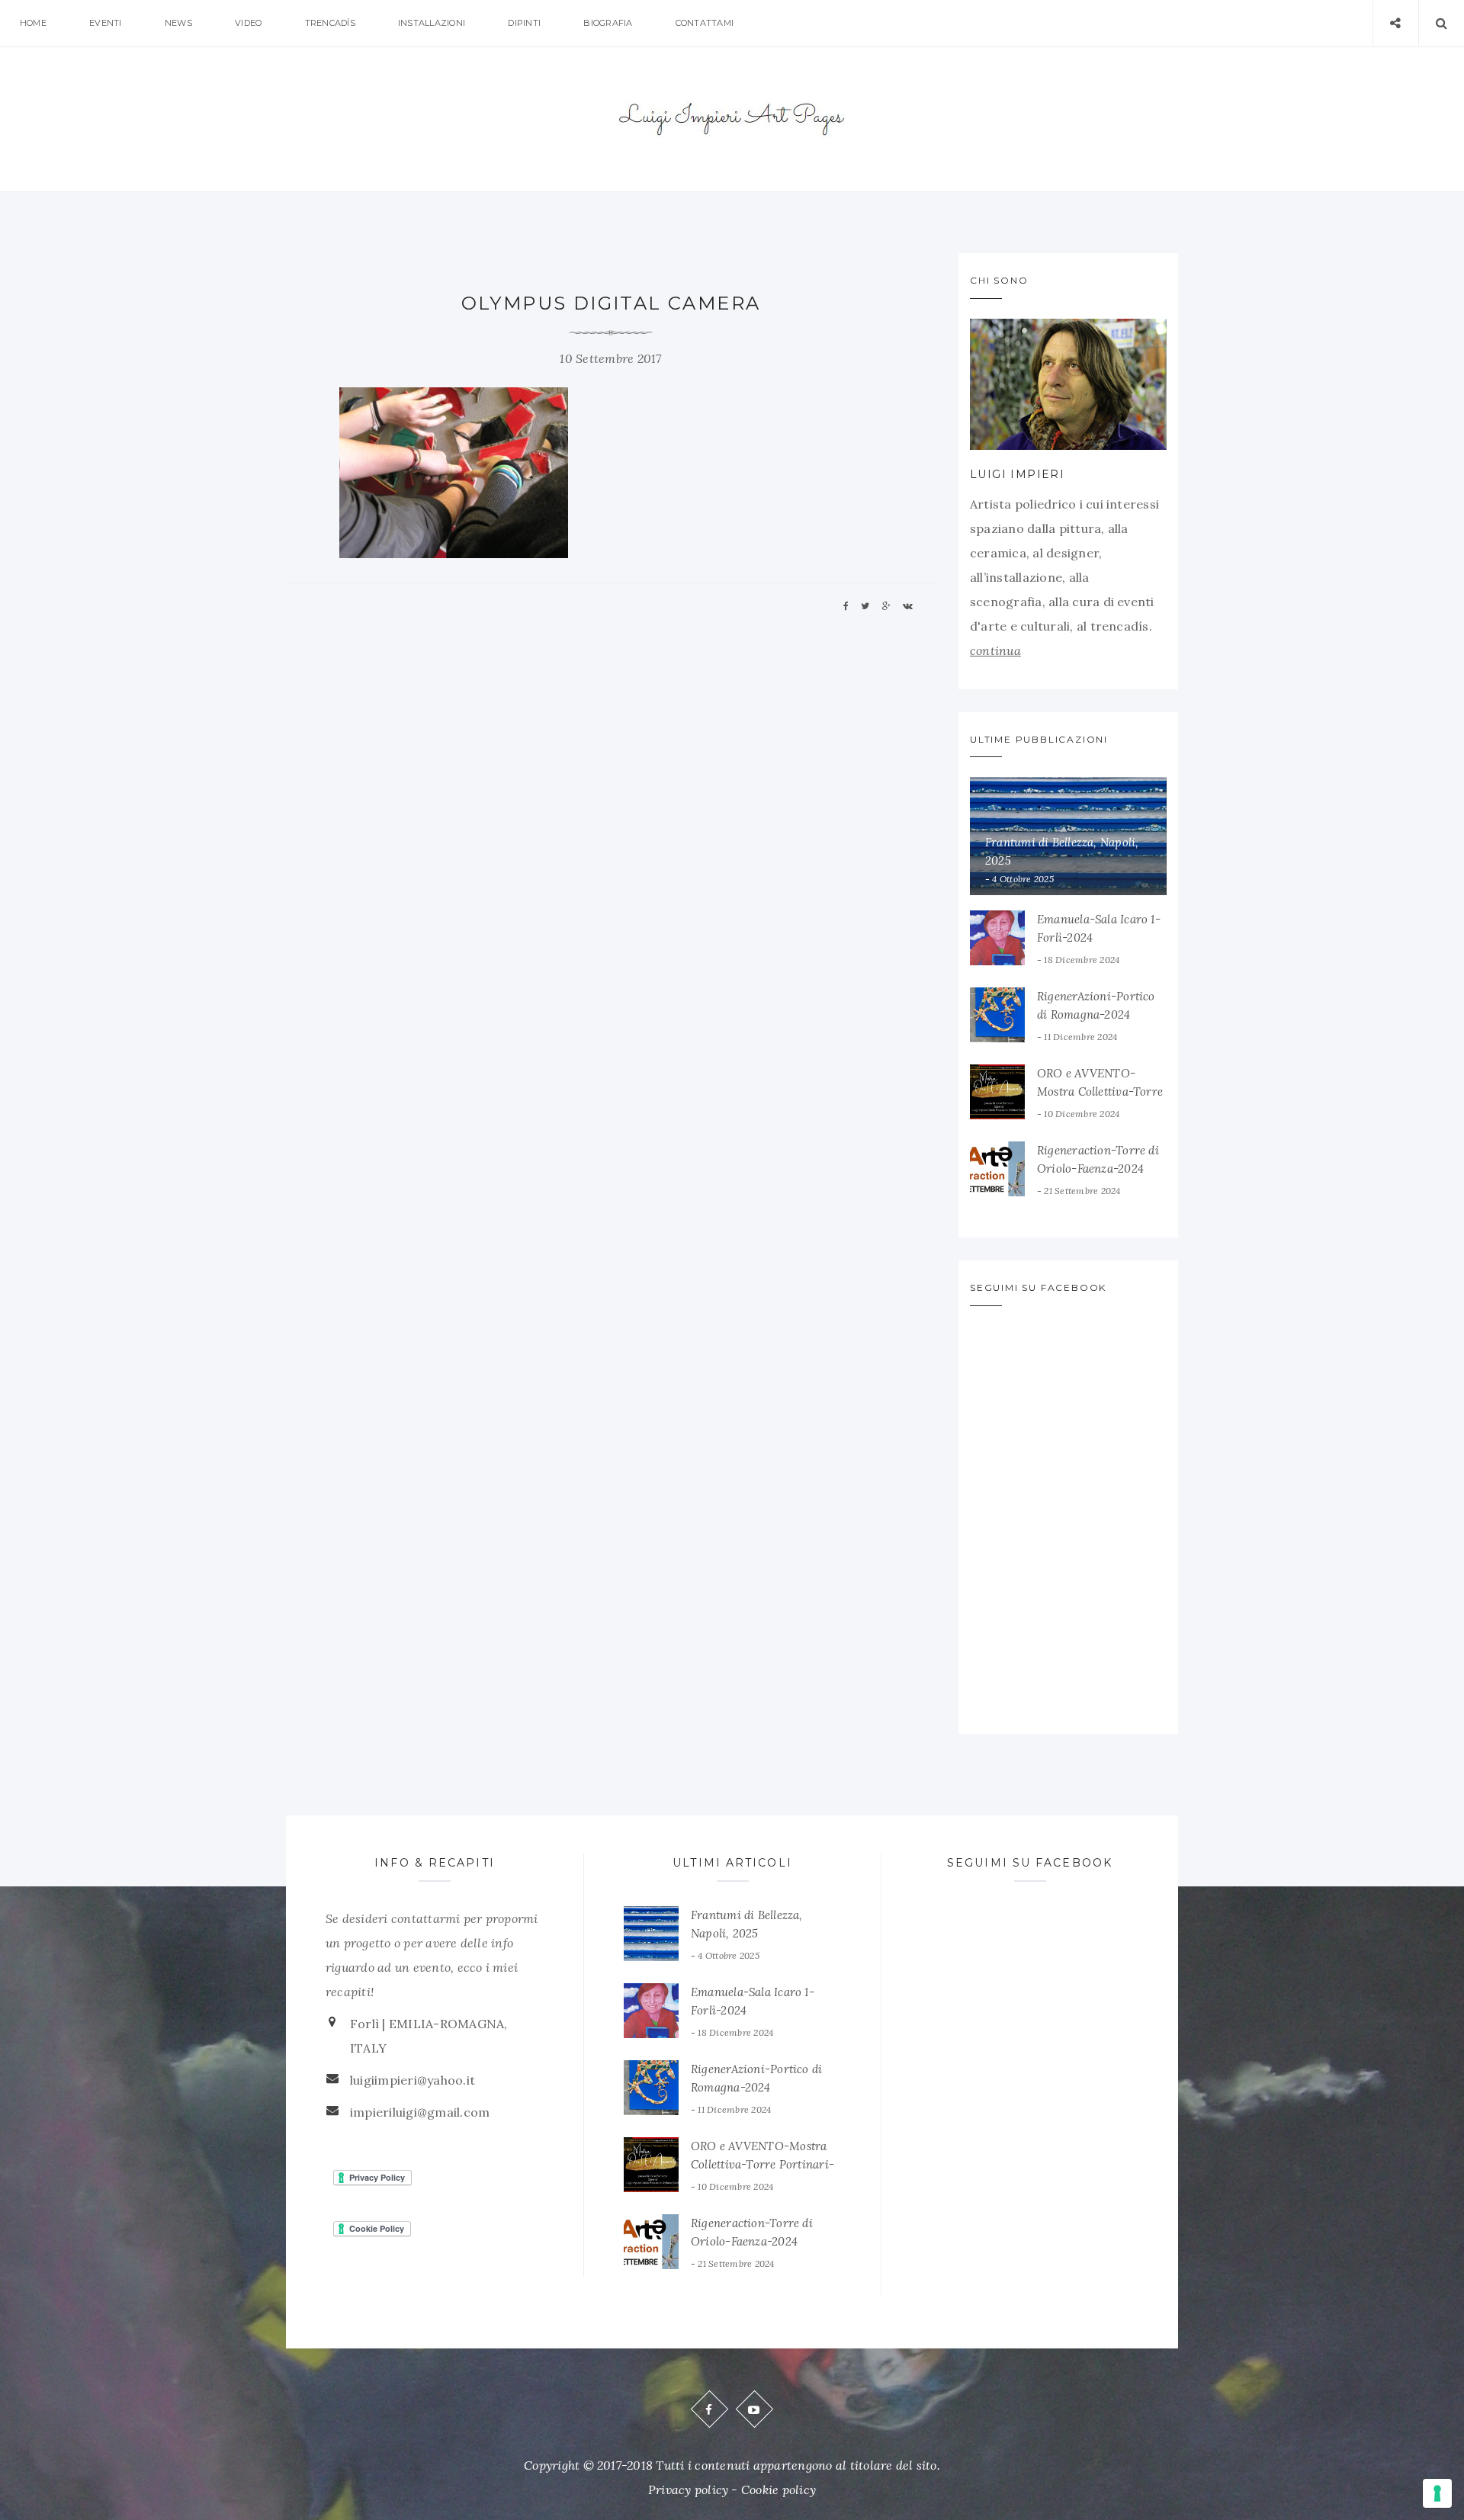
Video (248, 23)
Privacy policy (688, 2490)
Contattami (705, 23)
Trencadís (330, 23)
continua (995, 650)
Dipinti (524, 23)
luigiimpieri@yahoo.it (413, 2080)
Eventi (105, 23)
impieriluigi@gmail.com (420, 2112)
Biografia (608, 23)
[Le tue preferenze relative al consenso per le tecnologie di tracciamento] (1437, 2493)
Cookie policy (779, 2490)
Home (33, 23)
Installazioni (432, 23)
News (178, 23)
